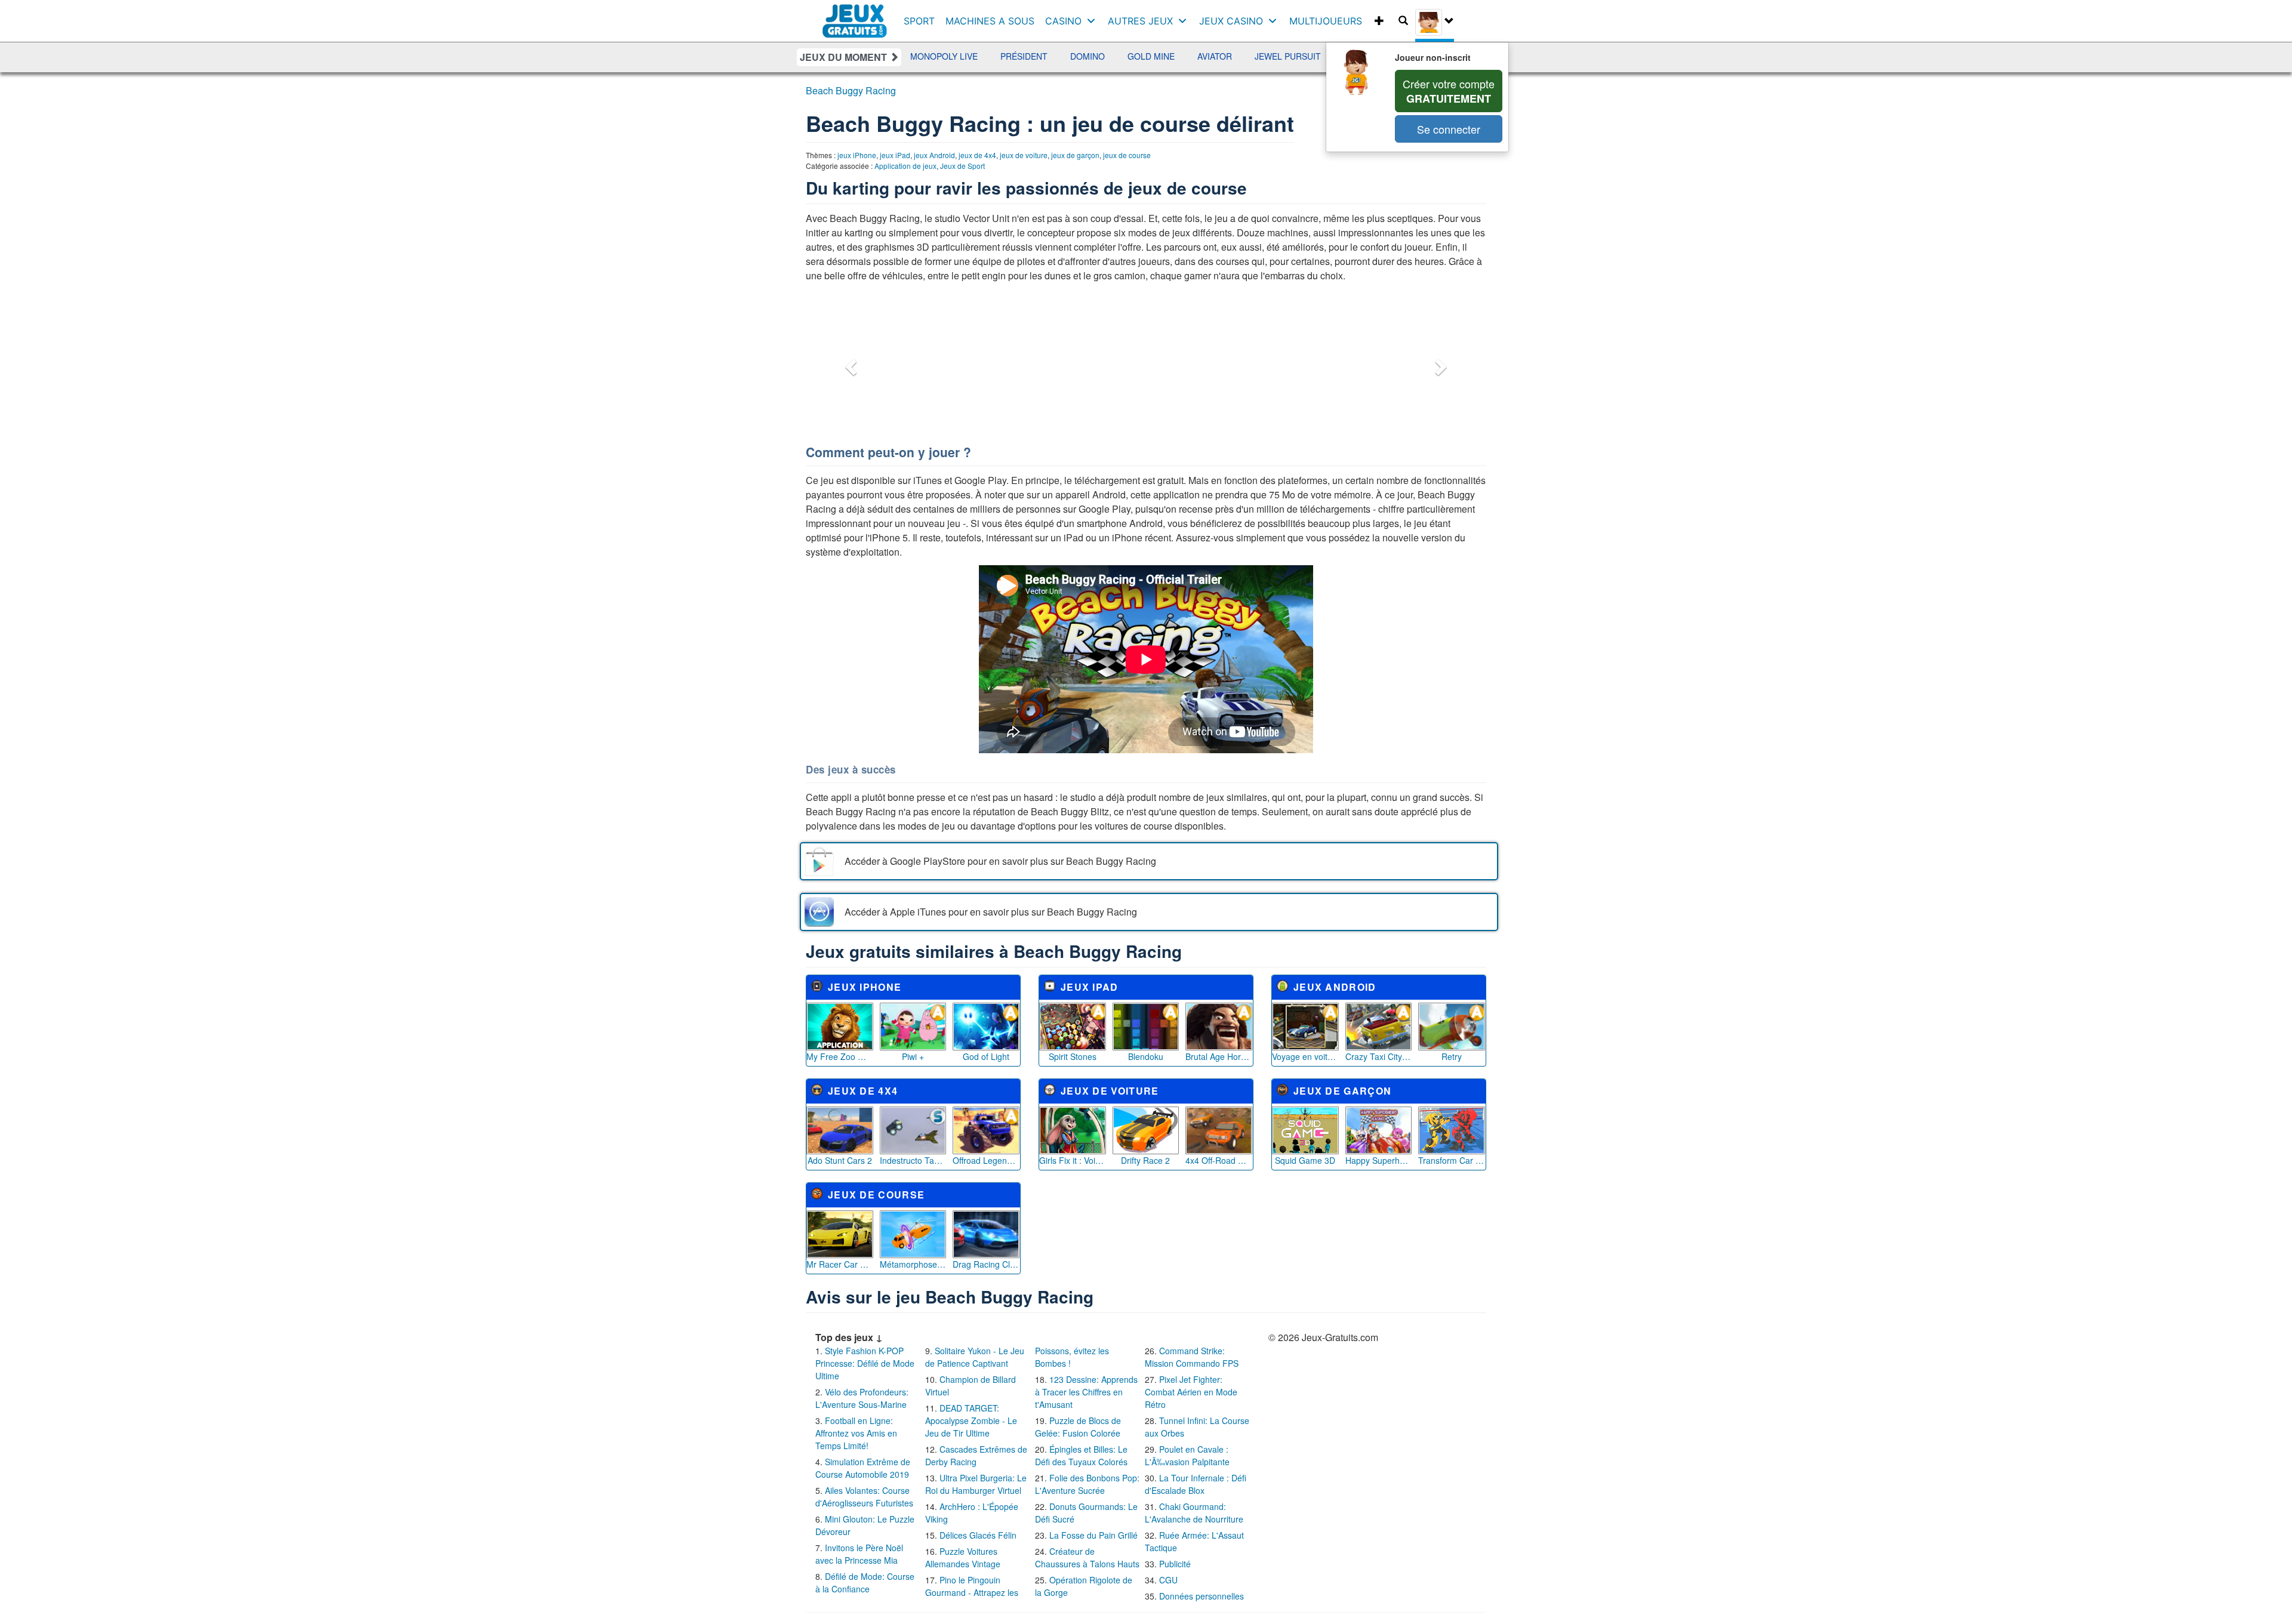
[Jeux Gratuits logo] (855, 15)
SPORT (919, 21)
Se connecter (1449, 129)
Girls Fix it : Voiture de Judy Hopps (1073, 1160)
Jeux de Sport (962, 166)
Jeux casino (1231, 21)
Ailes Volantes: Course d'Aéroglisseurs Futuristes (864, 1497)
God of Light (986, 1056)
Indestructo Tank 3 (913, 1160)
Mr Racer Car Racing (840, 1264)
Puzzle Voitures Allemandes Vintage (963, 1557)
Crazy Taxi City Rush (1379, 1056)
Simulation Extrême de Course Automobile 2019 (863, 1468)
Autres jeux (1140, 21)
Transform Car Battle (1452, 1160)
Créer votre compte (1449, 91)
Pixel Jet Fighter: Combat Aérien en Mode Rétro (1191, 1392)
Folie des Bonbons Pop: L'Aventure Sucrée (1087, 1484)
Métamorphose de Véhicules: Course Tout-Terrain (913, 1264)
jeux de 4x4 (977, 155)
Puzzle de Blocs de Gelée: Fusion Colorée (1078, 1427)
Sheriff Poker (1290, 56)
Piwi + (913, 1056)
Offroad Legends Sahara (986, 1160)
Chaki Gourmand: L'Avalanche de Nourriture (1194, 1513)
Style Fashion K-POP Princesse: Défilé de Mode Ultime (865, 1363)
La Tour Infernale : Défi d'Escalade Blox (1196, 1484)
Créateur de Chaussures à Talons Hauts (1087, 1557)
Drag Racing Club (986, 1264)
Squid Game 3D (1305, 1160)
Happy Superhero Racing (1379, 1160)
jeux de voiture (1024, 155)
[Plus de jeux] (1379, 21)
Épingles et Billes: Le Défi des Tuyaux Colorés (1081, 1455)
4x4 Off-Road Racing (1219, 1160)
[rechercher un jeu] (1403, 21)
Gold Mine (1065, 56)
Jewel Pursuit (1201, 56)
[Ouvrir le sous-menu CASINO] (1094, 21)
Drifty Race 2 (1145, 1160)
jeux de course (1127, 155)
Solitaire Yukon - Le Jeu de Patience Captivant (975, 1357)
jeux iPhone (857, 155)
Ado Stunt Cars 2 (840, 1160)
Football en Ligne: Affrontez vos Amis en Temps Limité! (856, 1433)
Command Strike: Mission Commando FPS (1192, 1357)
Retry (1452, 1056)
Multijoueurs (1326, 21)
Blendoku (1146, 1056)
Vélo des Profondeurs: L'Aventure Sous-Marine (862, 1398)
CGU (1168, 1580)
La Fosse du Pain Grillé (1093, 1535)
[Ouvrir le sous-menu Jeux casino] (1275, 21)
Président (937, 56)
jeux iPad (895, 155)
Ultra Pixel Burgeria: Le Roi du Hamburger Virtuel (976, 1484)
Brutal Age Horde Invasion (1219, 1056)
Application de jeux (905, 166)
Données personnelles (1202, 1596)
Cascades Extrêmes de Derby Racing (976, 1455)
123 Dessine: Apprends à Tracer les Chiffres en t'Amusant (1086, 1392)
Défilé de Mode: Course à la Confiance (865, 1583)
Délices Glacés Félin (978, 1535)
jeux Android (934, 155)
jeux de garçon (1075, 155)
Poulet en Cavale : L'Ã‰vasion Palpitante (1187, 1455)
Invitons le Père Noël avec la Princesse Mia (859, 1554)
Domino (1001, 56)
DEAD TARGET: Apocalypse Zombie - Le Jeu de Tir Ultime (971, 1420)
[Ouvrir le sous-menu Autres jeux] (1185, 21)
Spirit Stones (1073, 1056)
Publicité (1175, 1564)
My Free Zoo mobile (840, 1056)
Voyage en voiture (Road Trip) (1305, 1056)
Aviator (1128, 56)
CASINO (1063, 21)
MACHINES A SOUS (990, 21)
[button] (849, 363)
